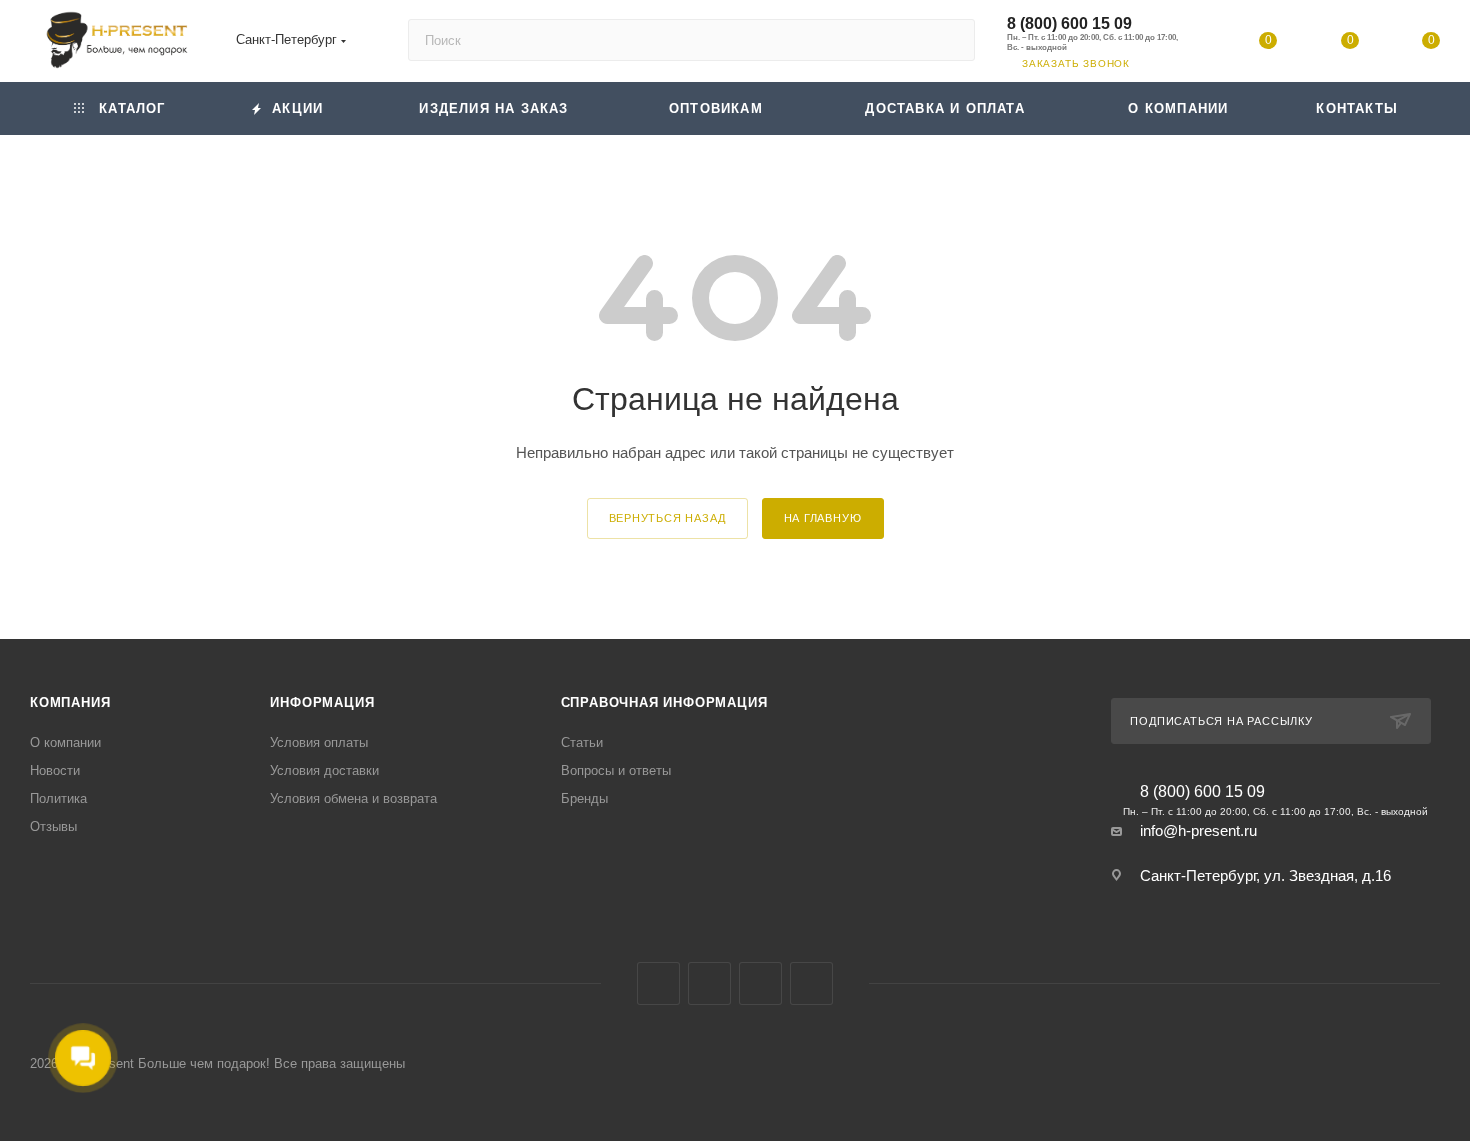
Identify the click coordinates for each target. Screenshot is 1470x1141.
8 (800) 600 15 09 (1069, 23)
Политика (58, 798)
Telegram (760, 983)
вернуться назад (667, 518)
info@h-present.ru (1198, 830)
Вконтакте (658, 983)
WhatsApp (811, 983)
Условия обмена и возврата (353, 798)
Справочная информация (664, 702)
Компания (70, 702)
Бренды (584, 798)
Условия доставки (324, 770)
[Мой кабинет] (1187, 44)
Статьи (582, 742)
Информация (322, 702)
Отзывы (53, 826)
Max (709, 983)
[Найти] (950, 40)
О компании (65, 742)
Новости (55, 770)
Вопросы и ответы (616, 770)
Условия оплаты (319, 742)
